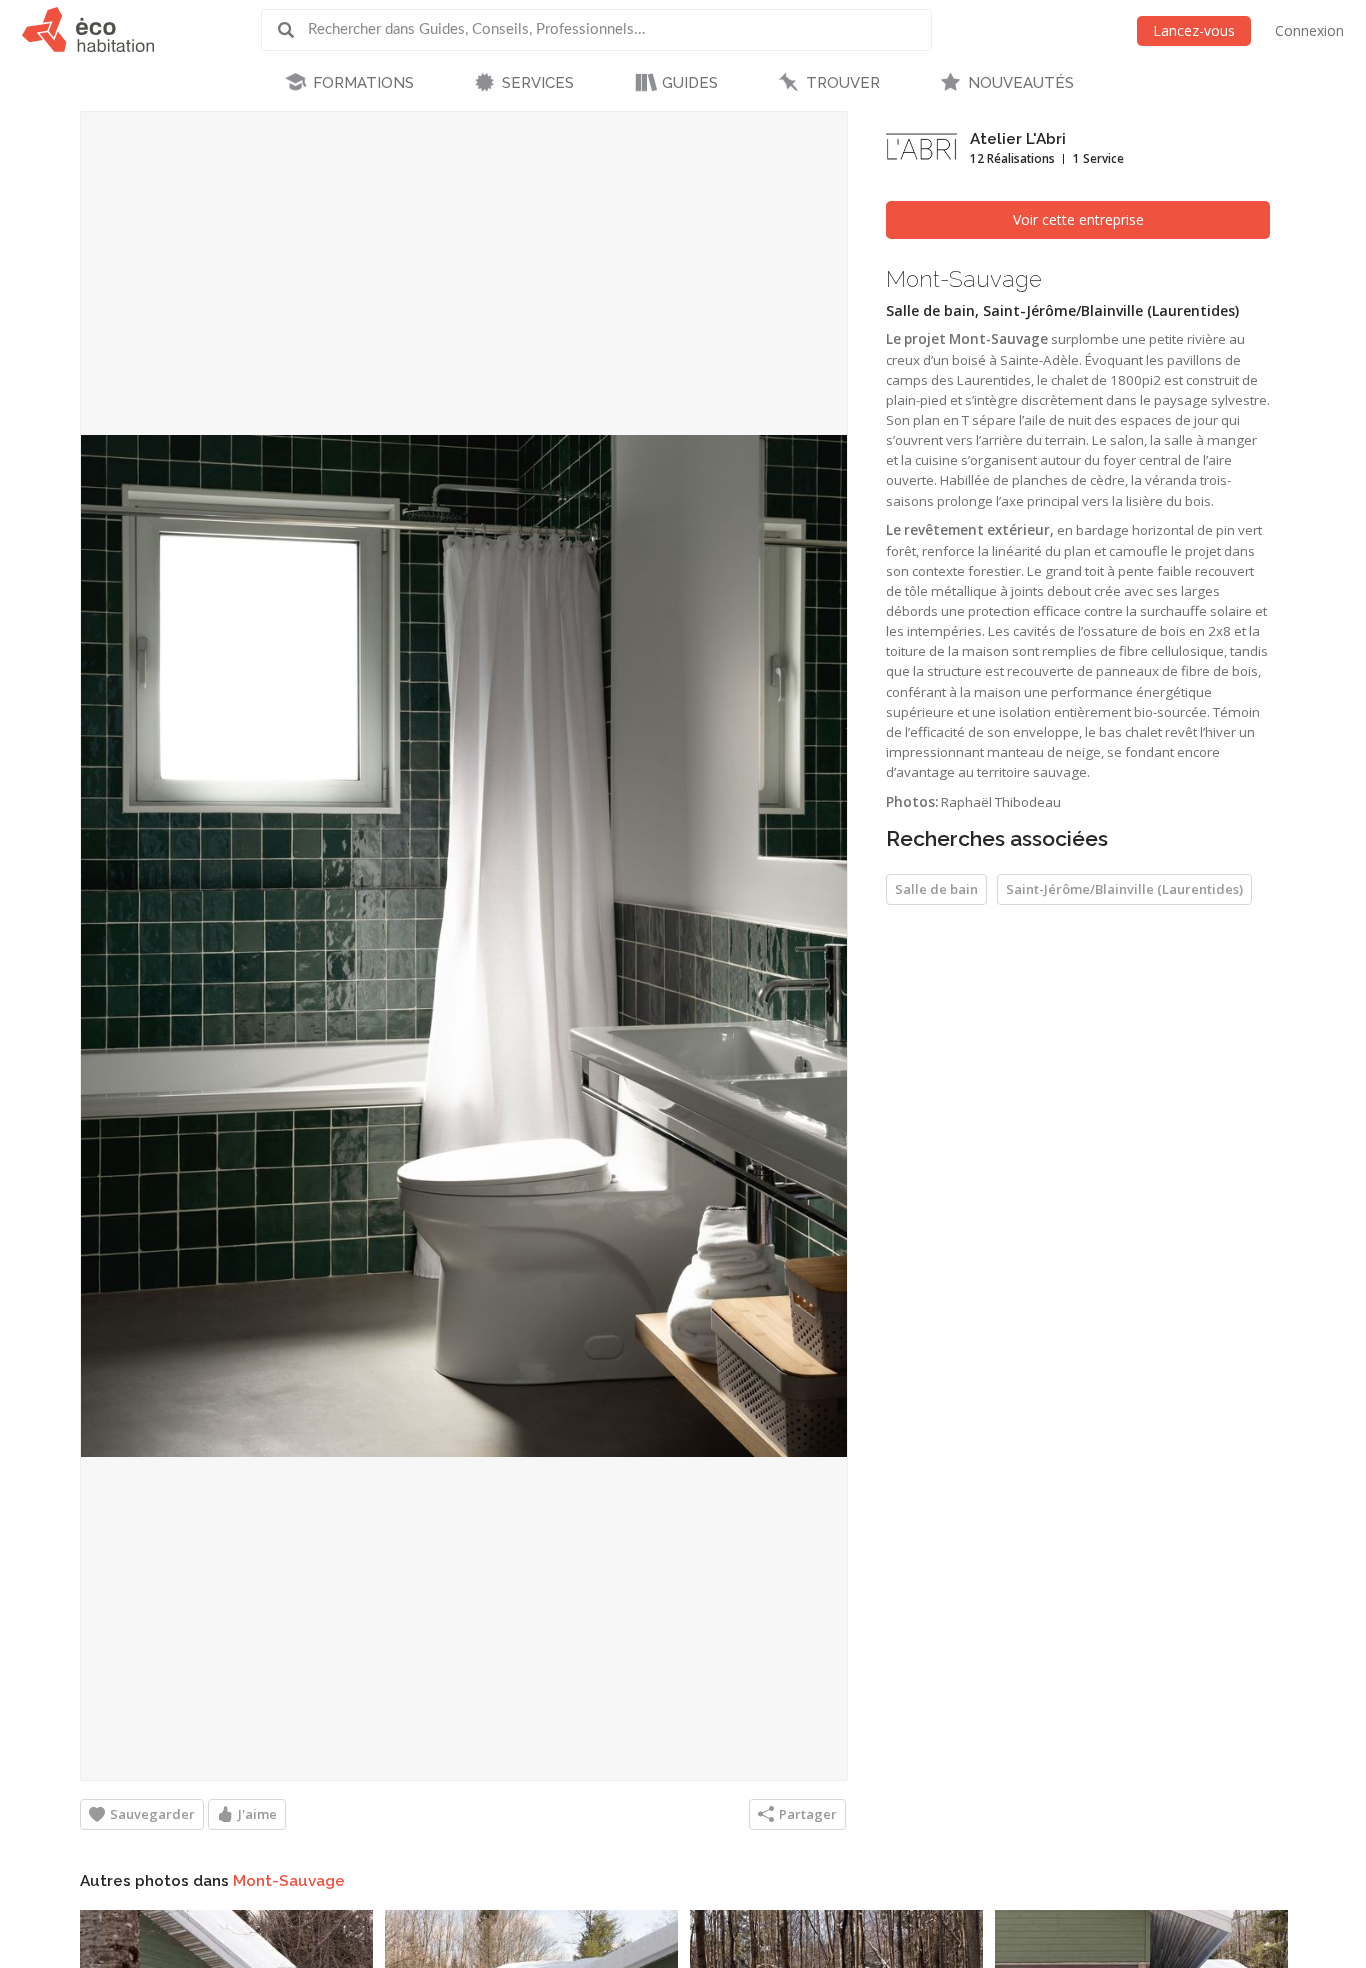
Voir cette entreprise (1078, 219)
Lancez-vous (1194, 30)
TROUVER (843, 83)
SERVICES (538, 83)
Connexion (1309, 30)
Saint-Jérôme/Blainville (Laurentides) (1124, 889)
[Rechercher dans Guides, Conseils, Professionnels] (293, 30)
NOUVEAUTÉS (1021, 83)
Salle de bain (936, 889)
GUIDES (690, 83)
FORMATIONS (363, 83)
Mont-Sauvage (289, 1881)
